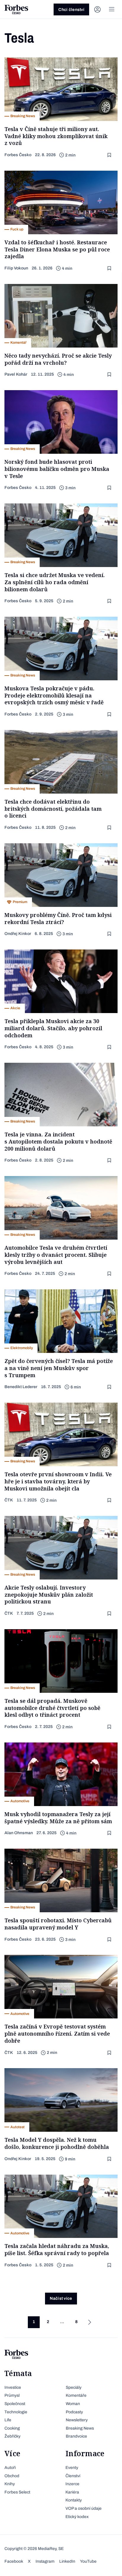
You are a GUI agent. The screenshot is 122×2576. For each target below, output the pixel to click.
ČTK (9, 1500)
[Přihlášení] (97, 9)
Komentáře (76, 2395)
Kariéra (72, 2492)
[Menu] (112, 9)
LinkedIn (67, 2561)
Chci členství (71, 10)
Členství (73, 2476)
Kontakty (74, 2500)
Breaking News (80, 2428)
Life (8, 2420)
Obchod (12, 2476)
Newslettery (77, 2420)
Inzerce (72, 2484)
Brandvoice (76, 2436)
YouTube (88, 2561)
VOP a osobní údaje (84, 2508)
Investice (13, 2387)
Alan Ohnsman (19, 1833)
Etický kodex (77, 2517)
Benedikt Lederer (21, 1387)
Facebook (14, 2561)
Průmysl (12, 2395)
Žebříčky (12, 2436)
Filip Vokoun (16, 268)
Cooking (12, 2428)
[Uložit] (110, 155)
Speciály (74, 2387)
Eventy (72, 2468)
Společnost (15, 2404)
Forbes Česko (18, 155)
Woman (73, 2404)
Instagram (45, 2561)
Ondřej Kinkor (18, 934)
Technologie (16, 2412)
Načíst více (61, 2298)
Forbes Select (17, 2492)
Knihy (10, 2484)
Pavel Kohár (16, 374)
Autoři (10, 2468)
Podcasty (74, 2412)
